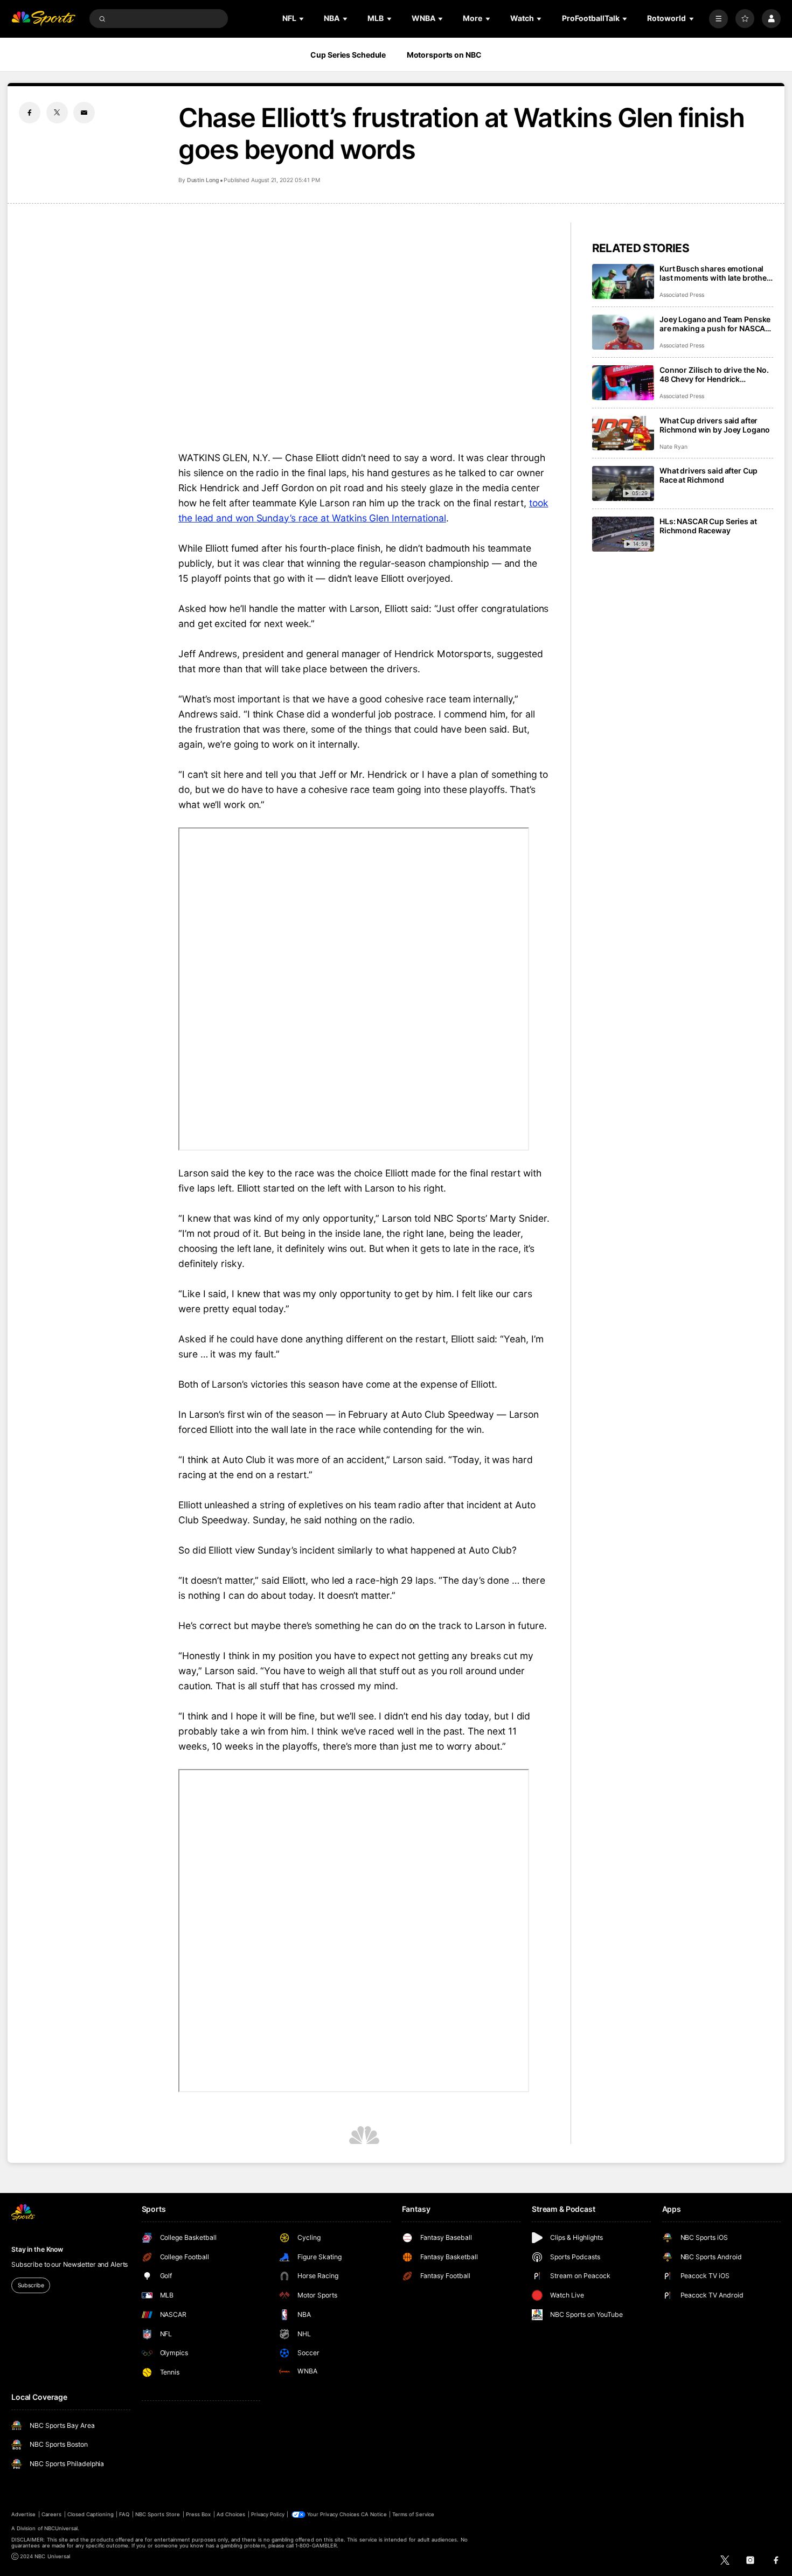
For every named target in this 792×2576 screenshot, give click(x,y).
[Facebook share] (30, 113)
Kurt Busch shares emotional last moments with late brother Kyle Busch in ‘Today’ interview (715, 273)
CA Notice (374, 2514)
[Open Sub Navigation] (302, 19)
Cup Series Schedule (348, 55)
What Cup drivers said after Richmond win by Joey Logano (715, 425)
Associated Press (682, 295)
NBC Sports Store (158, 2514)
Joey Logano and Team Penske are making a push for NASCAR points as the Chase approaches (715, 324)
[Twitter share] (57, 113)
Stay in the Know (37, 2249)
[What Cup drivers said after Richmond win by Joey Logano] (623, 433)
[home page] (43, 19)
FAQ (124, 2514)
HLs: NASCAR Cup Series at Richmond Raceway (708, 526)
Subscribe (31, 2285)
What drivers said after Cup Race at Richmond (708, 475)
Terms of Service (413, 2514)
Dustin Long (203, 180)
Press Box (198, 2514)
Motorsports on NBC (444, 55)
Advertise (23, 2514)
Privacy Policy (268, 2514)
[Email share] (84, 113)
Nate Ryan (673, 447)
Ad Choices (231, 2514)
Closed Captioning (91, 2514)
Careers (51, 2514)
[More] (718, 19)
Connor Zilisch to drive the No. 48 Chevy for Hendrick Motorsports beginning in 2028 (716, 374)
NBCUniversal (61, 2528)
